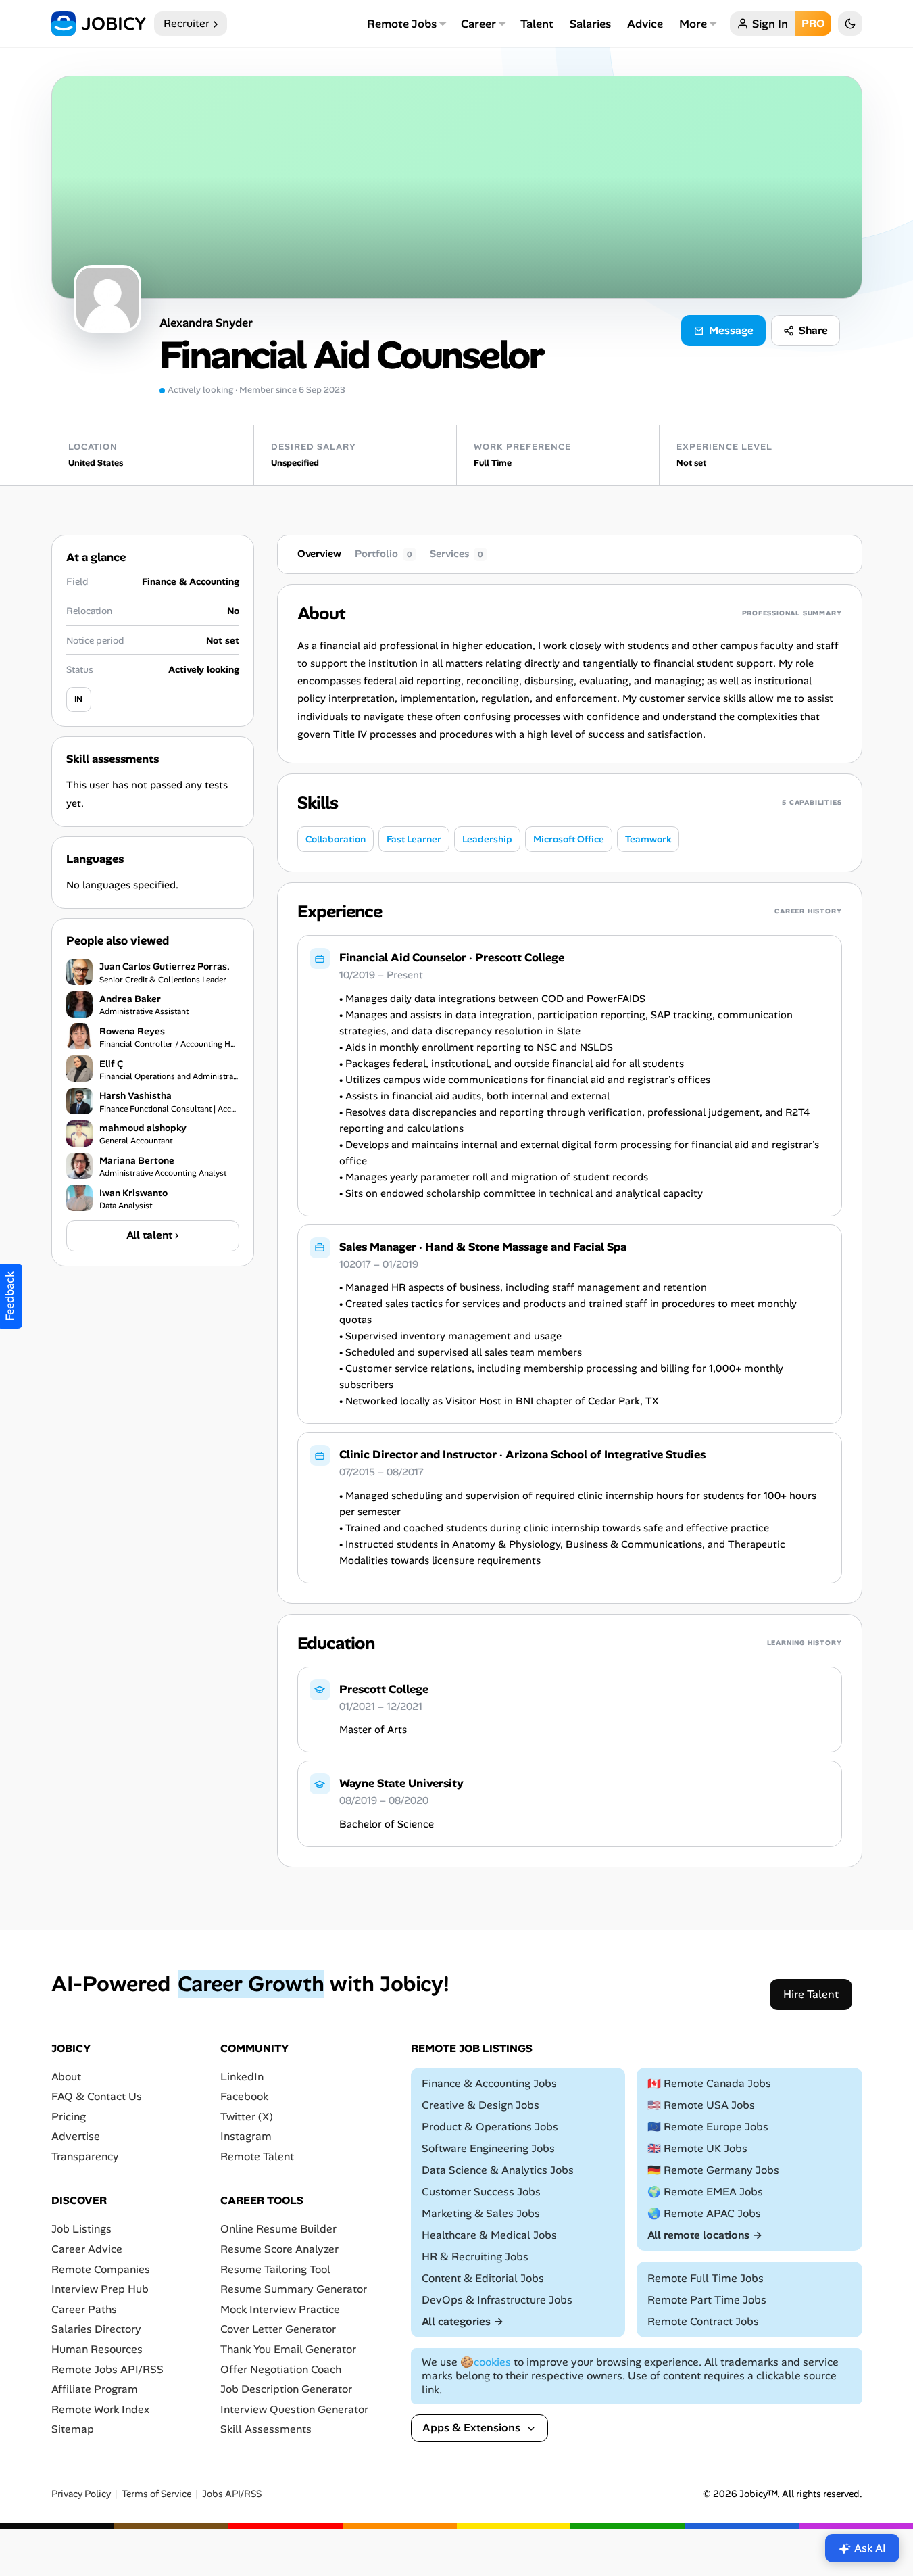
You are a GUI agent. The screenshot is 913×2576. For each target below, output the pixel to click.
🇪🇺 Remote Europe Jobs (708, 2127)
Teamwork (648, 839)
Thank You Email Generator (288, 2349)
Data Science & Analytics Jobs (498, 2169)
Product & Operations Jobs (490, 2127)
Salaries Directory (96, 2329)
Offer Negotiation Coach (281, 2369)
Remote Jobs (402, 24)
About (66, 2076)
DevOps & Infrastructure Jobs (497, 2299)
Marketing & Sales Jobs (481, 2213)
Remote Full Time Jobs (706, 2277)
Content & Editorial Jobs (483, 2277)
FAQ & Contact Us (97, 2096)
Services (456, 554)
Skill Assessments (266, 2429)
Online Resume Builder (278, 2229)
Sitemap (73, 2429)
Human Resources (97, 2349)
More (693, 24)
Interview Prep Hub (100, 2289)
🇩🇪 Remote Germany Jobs (713, 2169)
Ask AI (870, 2548)
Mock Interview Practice (280, 2309)
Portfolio (384, 554)
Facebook (244, 2096)
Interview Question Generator (294, 2409)
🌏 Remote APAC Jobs (704, 2213)
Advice (645, 24)
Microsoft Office (569, 839)
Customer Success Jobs (481, 2191)
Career (478, 24)
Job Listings (81, 2229)
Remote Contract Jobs (703, 2321)
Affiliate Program (95, 2389)
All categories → (463, 2321)
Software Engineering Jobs (488, 2148)
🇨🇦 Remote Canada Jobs (709, 2083)
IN (78, 699)
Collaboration (336, 839)
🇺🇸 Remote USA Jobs (701, 2105)
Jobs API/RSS (232, 2493)
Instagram (246, 2136)
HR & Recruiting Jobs (475, 2256)
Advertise (76, 2136)
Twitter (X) (247, 2116)
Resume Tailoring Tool (275, 2269)
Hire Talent (811, 1994)
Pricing (69, 2116)
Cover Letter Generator (278, 2329)
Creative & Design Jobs (480, 2105)
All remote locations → (705, 2234)
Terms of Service (156, 2493)
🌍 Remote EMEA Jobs (705, 2191)
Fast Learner (414, 839)
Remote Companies (101, 2269)
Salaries (590, 24)
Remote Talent (257, 2156)
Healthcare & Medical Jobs (489, 2234)
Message (731, 330)
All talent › (152, 1235)
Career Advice (87, 2249)
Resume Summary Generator (294, 2289)
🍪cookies (486, 2361)
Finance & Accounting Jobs (489, 2083)
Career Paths (84, 2309)
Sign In (770, 24)
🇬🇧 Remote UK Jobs (697, 2148)
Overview (319, 554)
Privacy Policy (81, 2493)
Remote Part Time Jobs (707, 2299)
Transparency (85, 2156)
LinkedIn (242, 2076)
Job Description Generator (286, 2389)
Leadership (487, 839)
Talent (537, 24)
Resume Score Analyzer (279, 2249)
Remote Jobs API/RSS (107, 2369)
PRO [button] (813, 23)
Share (813, 330)
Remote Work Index (100, 2409)
